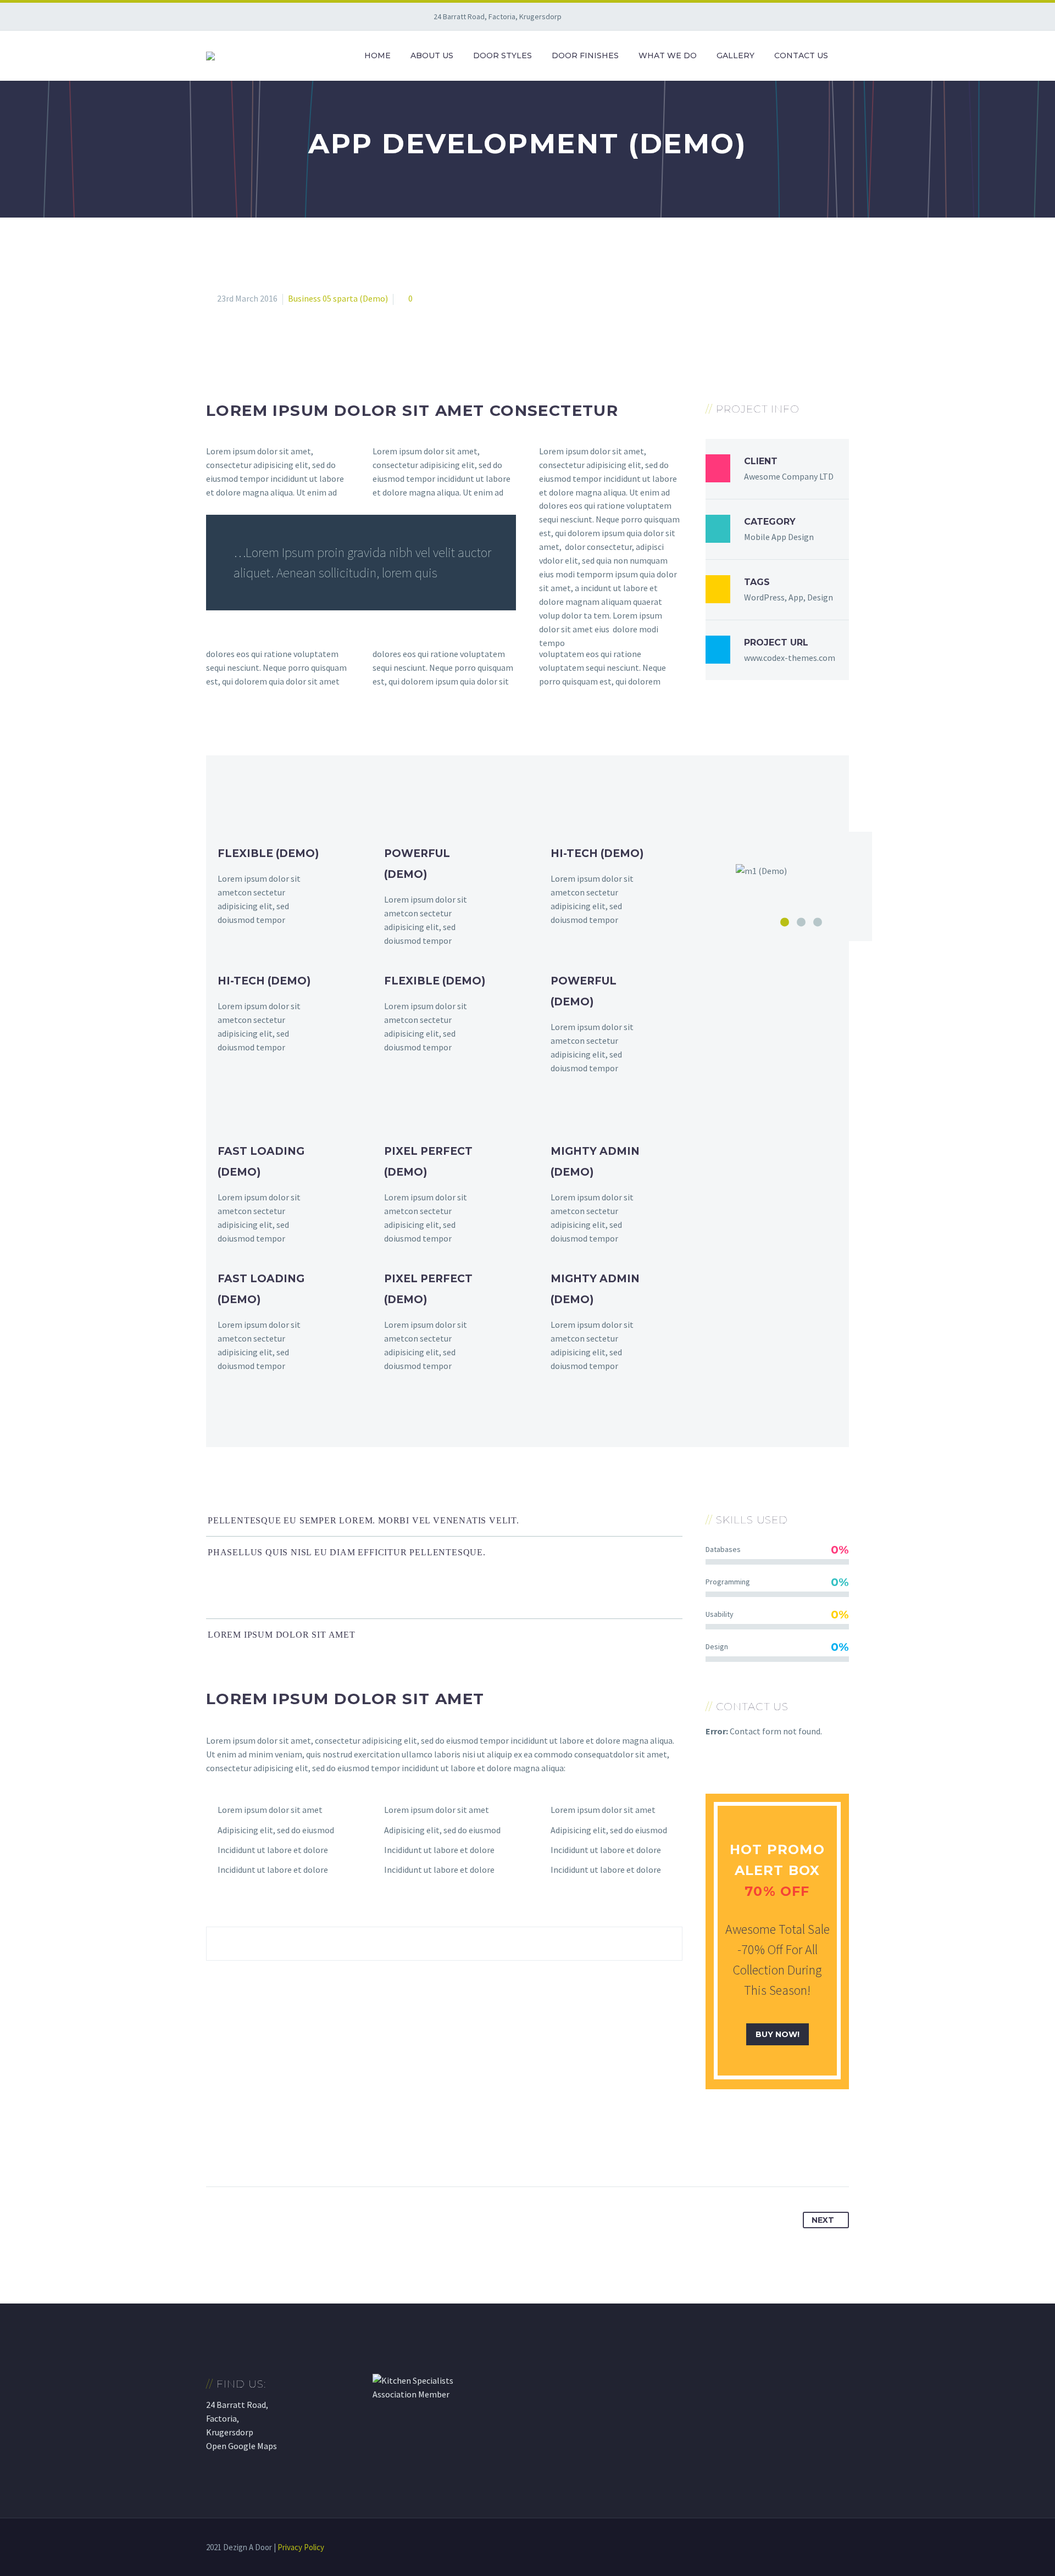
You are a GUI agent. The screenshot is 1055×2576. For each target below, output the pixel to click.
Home (377, 55)
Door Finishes (585, 55)
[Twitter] (236, 2152)
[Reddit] (317, 2152)
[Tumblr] (276, 2152)
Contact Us (801, 55)
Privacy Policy (301, 2547)
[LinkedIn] (297, 2152)
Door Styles (502, 55)
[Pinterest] (256, 2152)
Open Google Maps (241, 2446)
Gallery (735, 55)
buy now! (778, 2034)
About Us (432, 55)
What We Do (668, 55)
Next (823, 2220)
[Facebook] (215, 2152)
